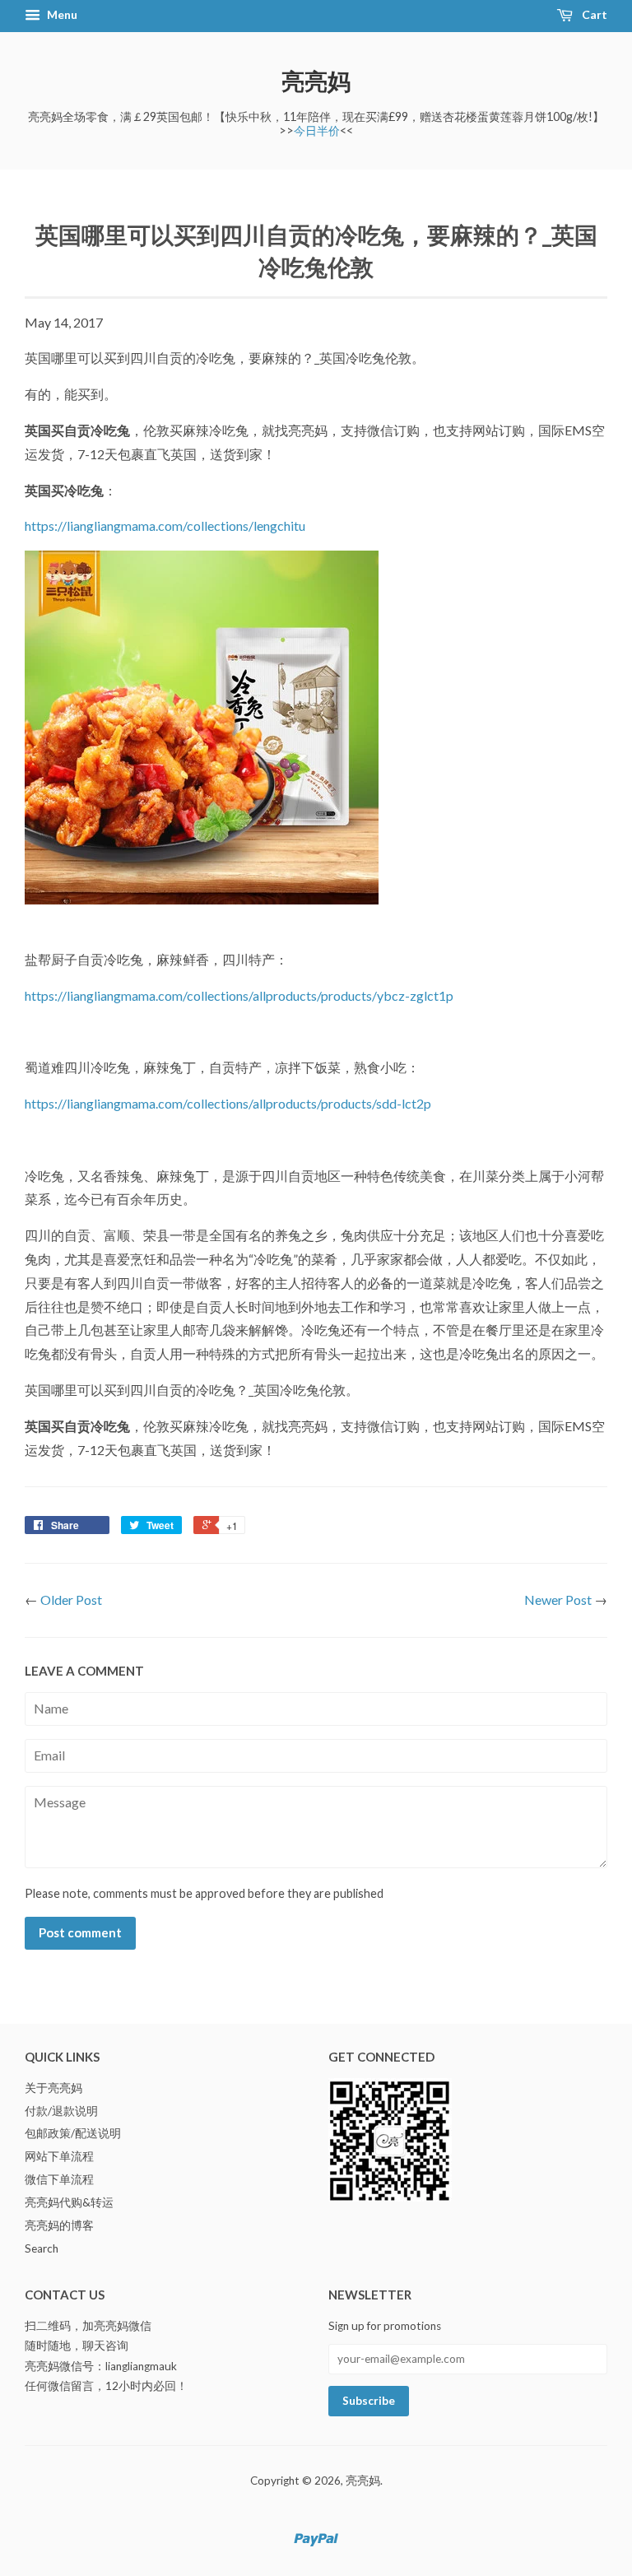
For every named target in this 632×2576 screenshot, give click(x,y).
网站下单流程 (59, 2156)
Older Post (71, 1600)
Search (42, 2248)
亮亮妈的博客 (59, 2225)
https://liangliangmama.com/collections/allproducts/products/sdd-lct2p (228, 1103)
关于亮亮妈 (53, 2088)
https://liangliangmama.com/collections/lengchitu (165, 525)
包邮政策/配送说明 (73, 2133)
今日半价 (317, 130)
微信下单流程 (59, 2179)
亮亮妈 (316, 81)
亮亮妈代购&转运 (69, 2202)
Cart (593, 14)
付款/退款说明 (61, 2111)
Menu (61, 14)
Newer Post (558, 1600)
